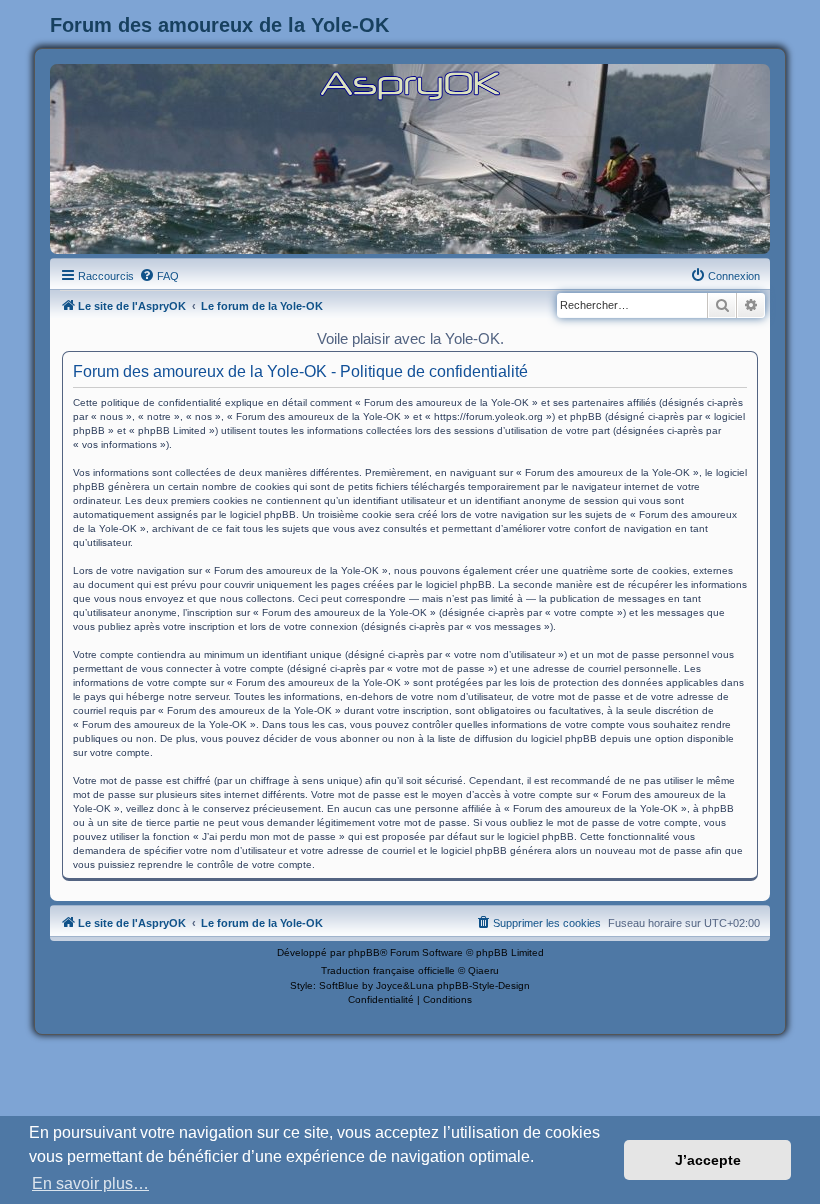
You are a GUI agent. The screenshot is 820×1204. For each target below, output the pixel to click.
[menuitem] (159, 276)
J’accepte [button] (708, 1160)
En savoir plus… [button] (90, 1183)
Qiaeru (483, 970)
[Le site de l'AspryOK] (410, 84)
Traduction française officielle (388, 970)
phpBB (364, 952)
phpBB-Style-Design (483, 985)
